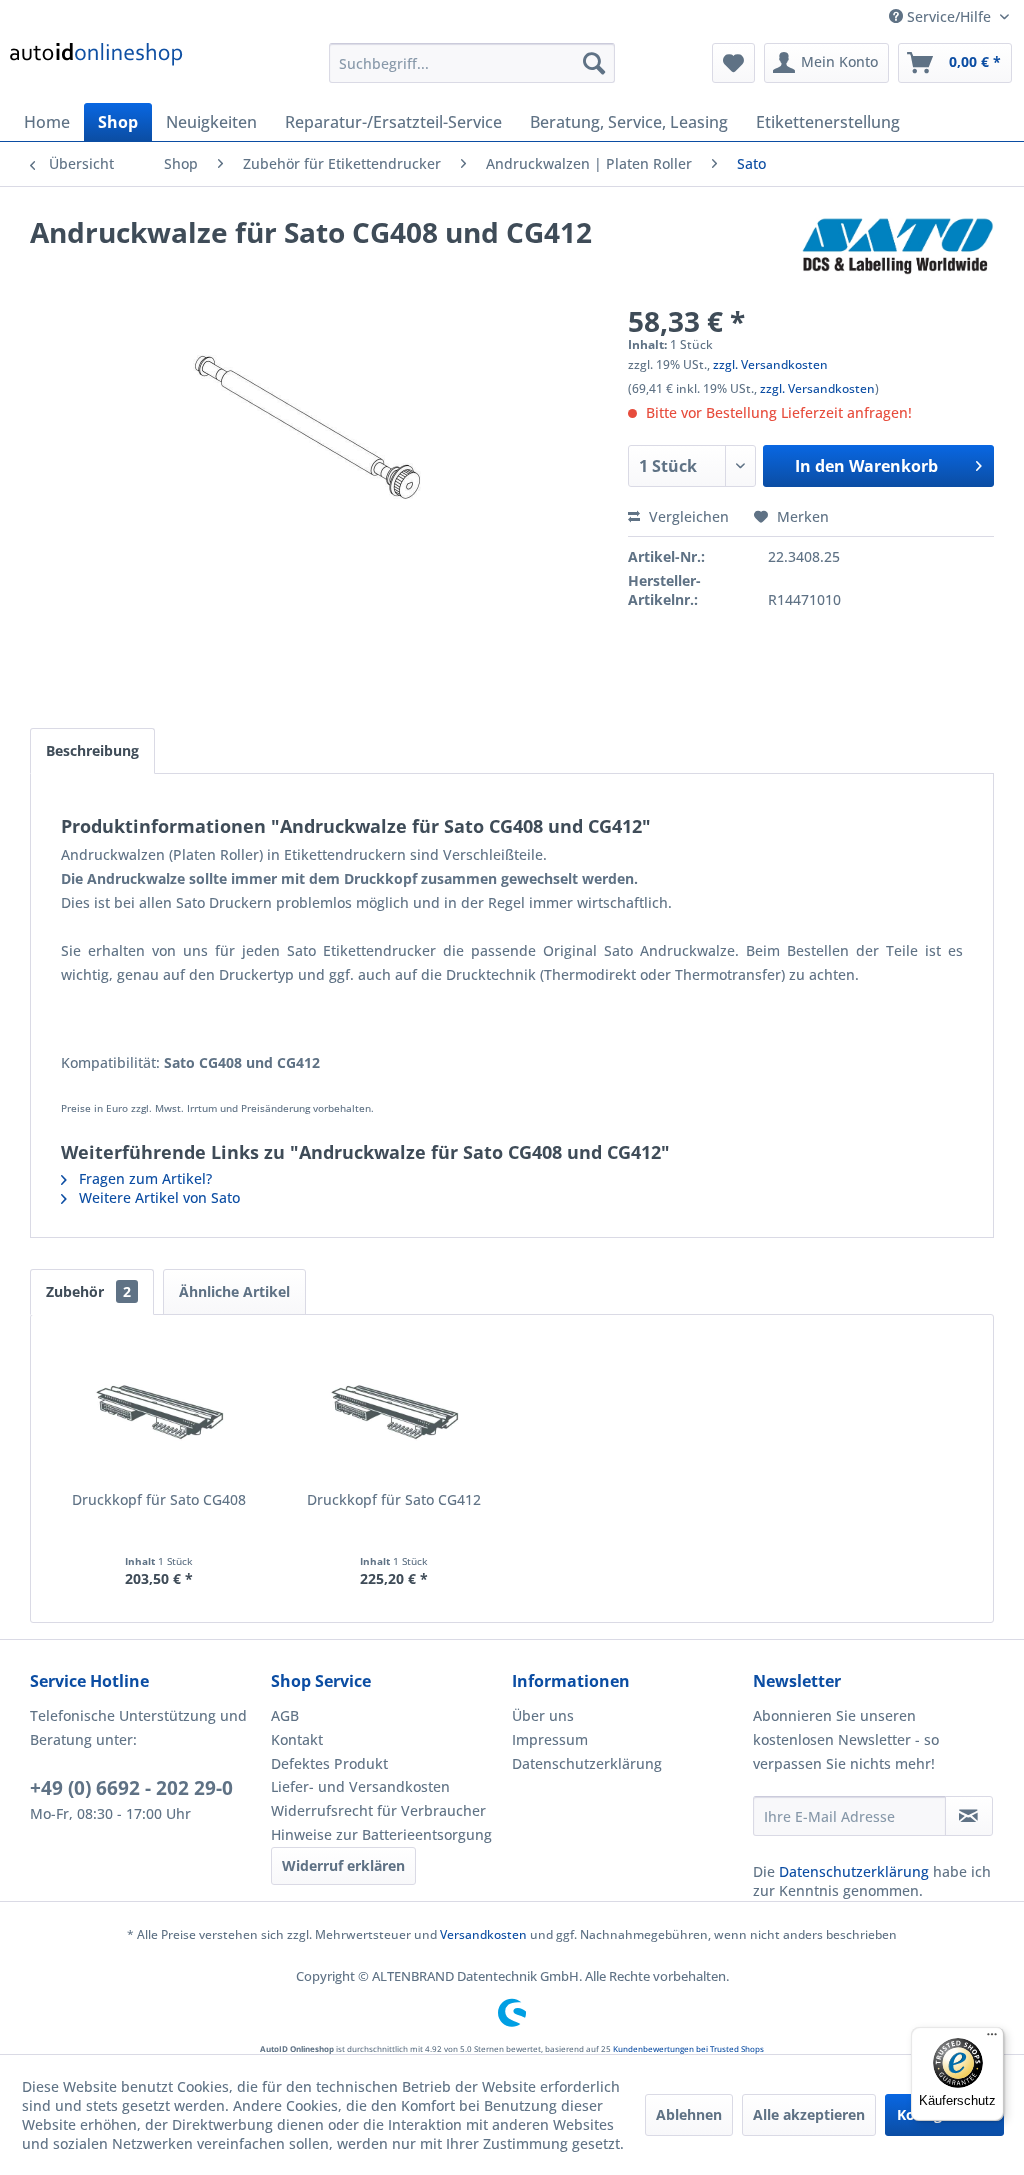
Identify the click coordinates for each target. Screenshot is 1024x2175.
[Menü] (992, 2039)
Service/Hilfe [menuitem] (949, 16)
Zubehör (88, 1291)
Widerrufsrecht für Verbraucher (378, 1810)
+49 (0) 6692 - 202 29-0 (131, 1788)
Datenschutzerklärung (587, 1763)
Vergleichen (687, 516)
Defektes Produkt (329, 1763)
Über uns (543, 1715)
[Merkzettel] (733, 63)
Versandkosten (483, 1934)
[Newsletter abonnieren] (969, 1816)
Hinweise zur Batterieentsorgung (381, 1834)
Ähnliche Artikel (234, 1291)
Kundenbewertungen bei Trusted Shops (688, 2048)
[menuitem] (472, 63)
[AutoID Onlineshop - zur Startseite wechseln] (96, 68)
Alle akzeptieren (809, 2114)
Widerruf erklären (343, 1865)
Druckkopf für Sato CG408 (159, 1499)
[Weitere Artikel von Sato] (897, 252)
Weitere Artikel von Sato (157, 1197)
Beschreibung (92, 750)
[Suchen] (594, 63)
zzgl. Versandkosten (770, 364)
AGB (285, 1715)
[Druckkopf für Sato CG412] (395, 1410)
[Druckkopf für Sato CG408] (159, 1410)
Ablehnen (689, 2114)
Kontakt (297, 1739)
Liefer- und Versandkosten (360, 1786)
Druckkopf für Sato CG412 (394, 1499)
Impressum (550, 1739)
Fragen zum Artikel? (143, 1178)
